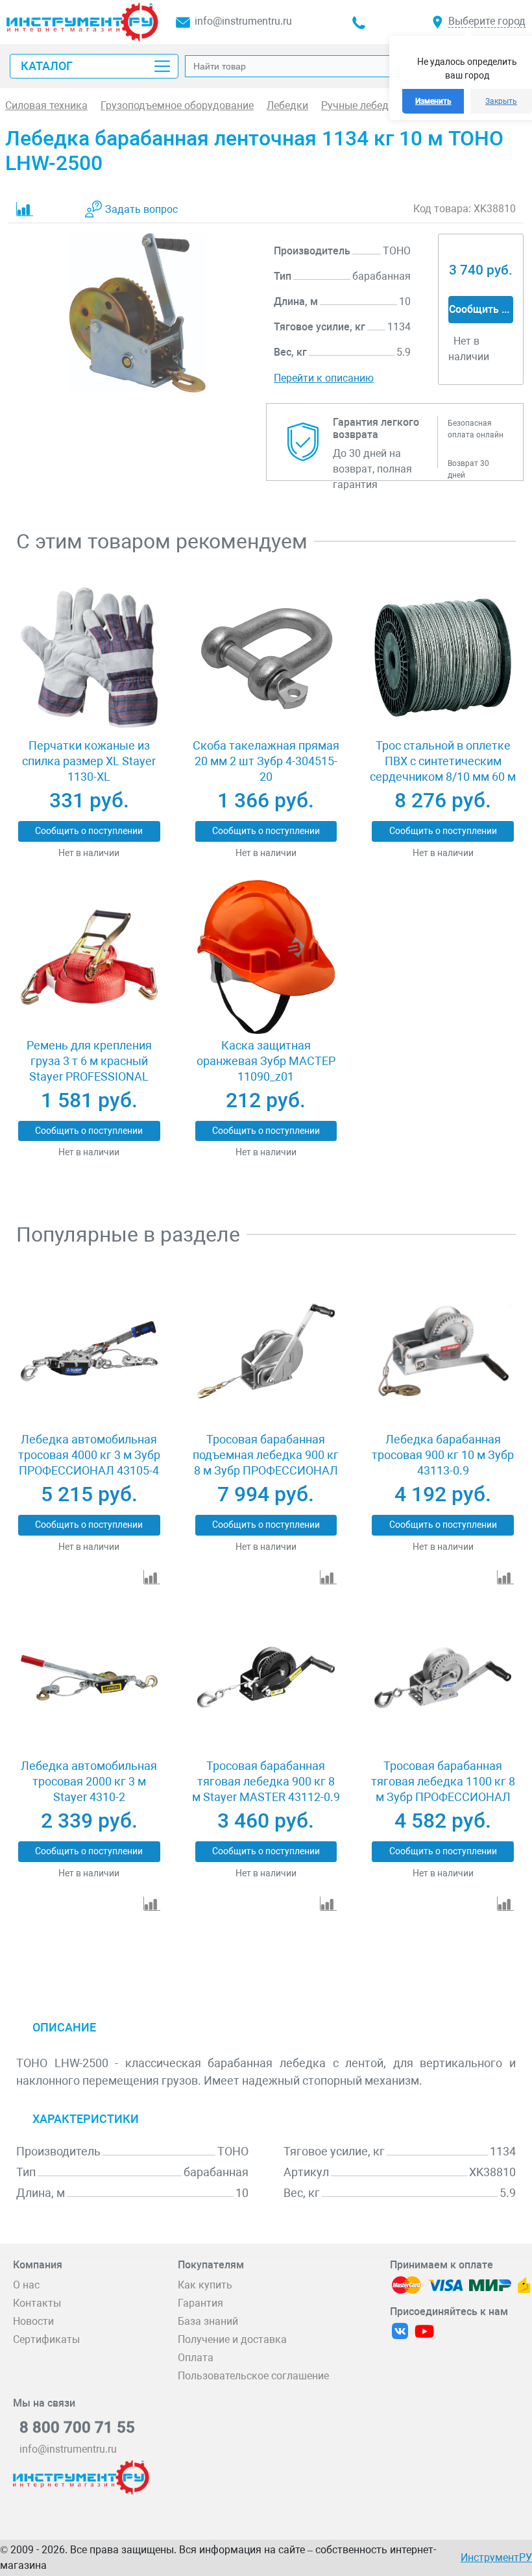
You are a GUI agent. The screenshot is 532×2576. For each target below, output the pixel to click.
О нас (26, 2285)
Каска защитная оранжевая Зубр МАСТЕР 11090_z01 (266, 1061)
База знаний (208, 2321)
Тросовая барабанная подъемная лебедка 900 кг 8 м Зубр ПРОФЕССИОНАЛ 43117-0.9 (266, 1463)
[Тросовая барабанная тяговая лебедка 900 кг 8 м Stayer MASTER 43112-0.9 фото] (266, 1678)
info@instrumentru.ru (243, 21)
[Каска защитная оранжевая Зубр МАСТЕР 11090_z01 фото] (266, 957)
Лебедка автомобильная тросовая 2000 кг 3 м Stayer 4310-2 (89, 1781)
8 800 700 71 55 (77, 2427)
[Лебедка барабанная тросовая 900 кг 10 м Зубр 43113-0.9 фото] (443, 1351)
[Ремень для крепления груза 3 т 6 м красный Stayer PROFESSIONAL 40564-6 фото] (89, 957)
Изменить (433, 101)
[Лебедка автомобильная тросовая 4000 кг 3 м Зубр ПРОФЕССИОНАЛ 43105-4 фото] (89, 1351)
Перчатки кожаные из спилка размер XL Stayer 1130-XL (89, 761)
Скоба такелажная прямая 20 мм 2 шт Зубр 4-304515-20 (266, 761)
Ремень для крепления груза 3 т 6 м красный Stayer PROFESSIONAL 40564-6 (89, 1069)
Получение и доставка (232, 2339)
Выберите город (487, 21)
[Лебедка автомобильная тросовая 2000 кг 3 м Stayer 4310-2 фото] (89, 1678)
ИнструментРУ (496, 2558)
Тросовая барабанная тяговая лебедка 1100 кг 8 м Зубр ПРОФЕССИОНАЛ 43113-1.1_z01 (443, 1789)
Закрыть (501, 101)
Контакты (37, 2303)
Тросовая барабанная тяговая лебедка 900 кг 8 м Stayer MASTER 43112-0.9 (266, 1781)
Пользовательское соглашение (253, 2376)
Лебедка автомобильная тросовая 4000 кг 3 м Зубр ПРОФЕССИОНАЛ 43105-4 (89, 1455)
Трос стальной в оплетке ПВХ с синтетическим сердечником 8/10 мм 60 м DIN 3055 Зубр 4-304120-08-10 (443, 777)
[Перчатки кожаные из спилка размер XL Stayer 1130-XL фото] (89, 658)
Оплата (196, 2358)
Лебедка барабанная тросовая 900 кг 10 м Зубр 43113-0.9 (443, 1455)
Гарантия (200, 2303)
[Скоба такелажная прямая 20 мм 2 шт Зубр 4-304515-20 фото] (266, 658)
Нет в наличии (89, 853)
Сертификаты (46, 2339)
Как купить (205, 2285)
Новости (33, 2321)
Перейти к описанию (324, 378)
